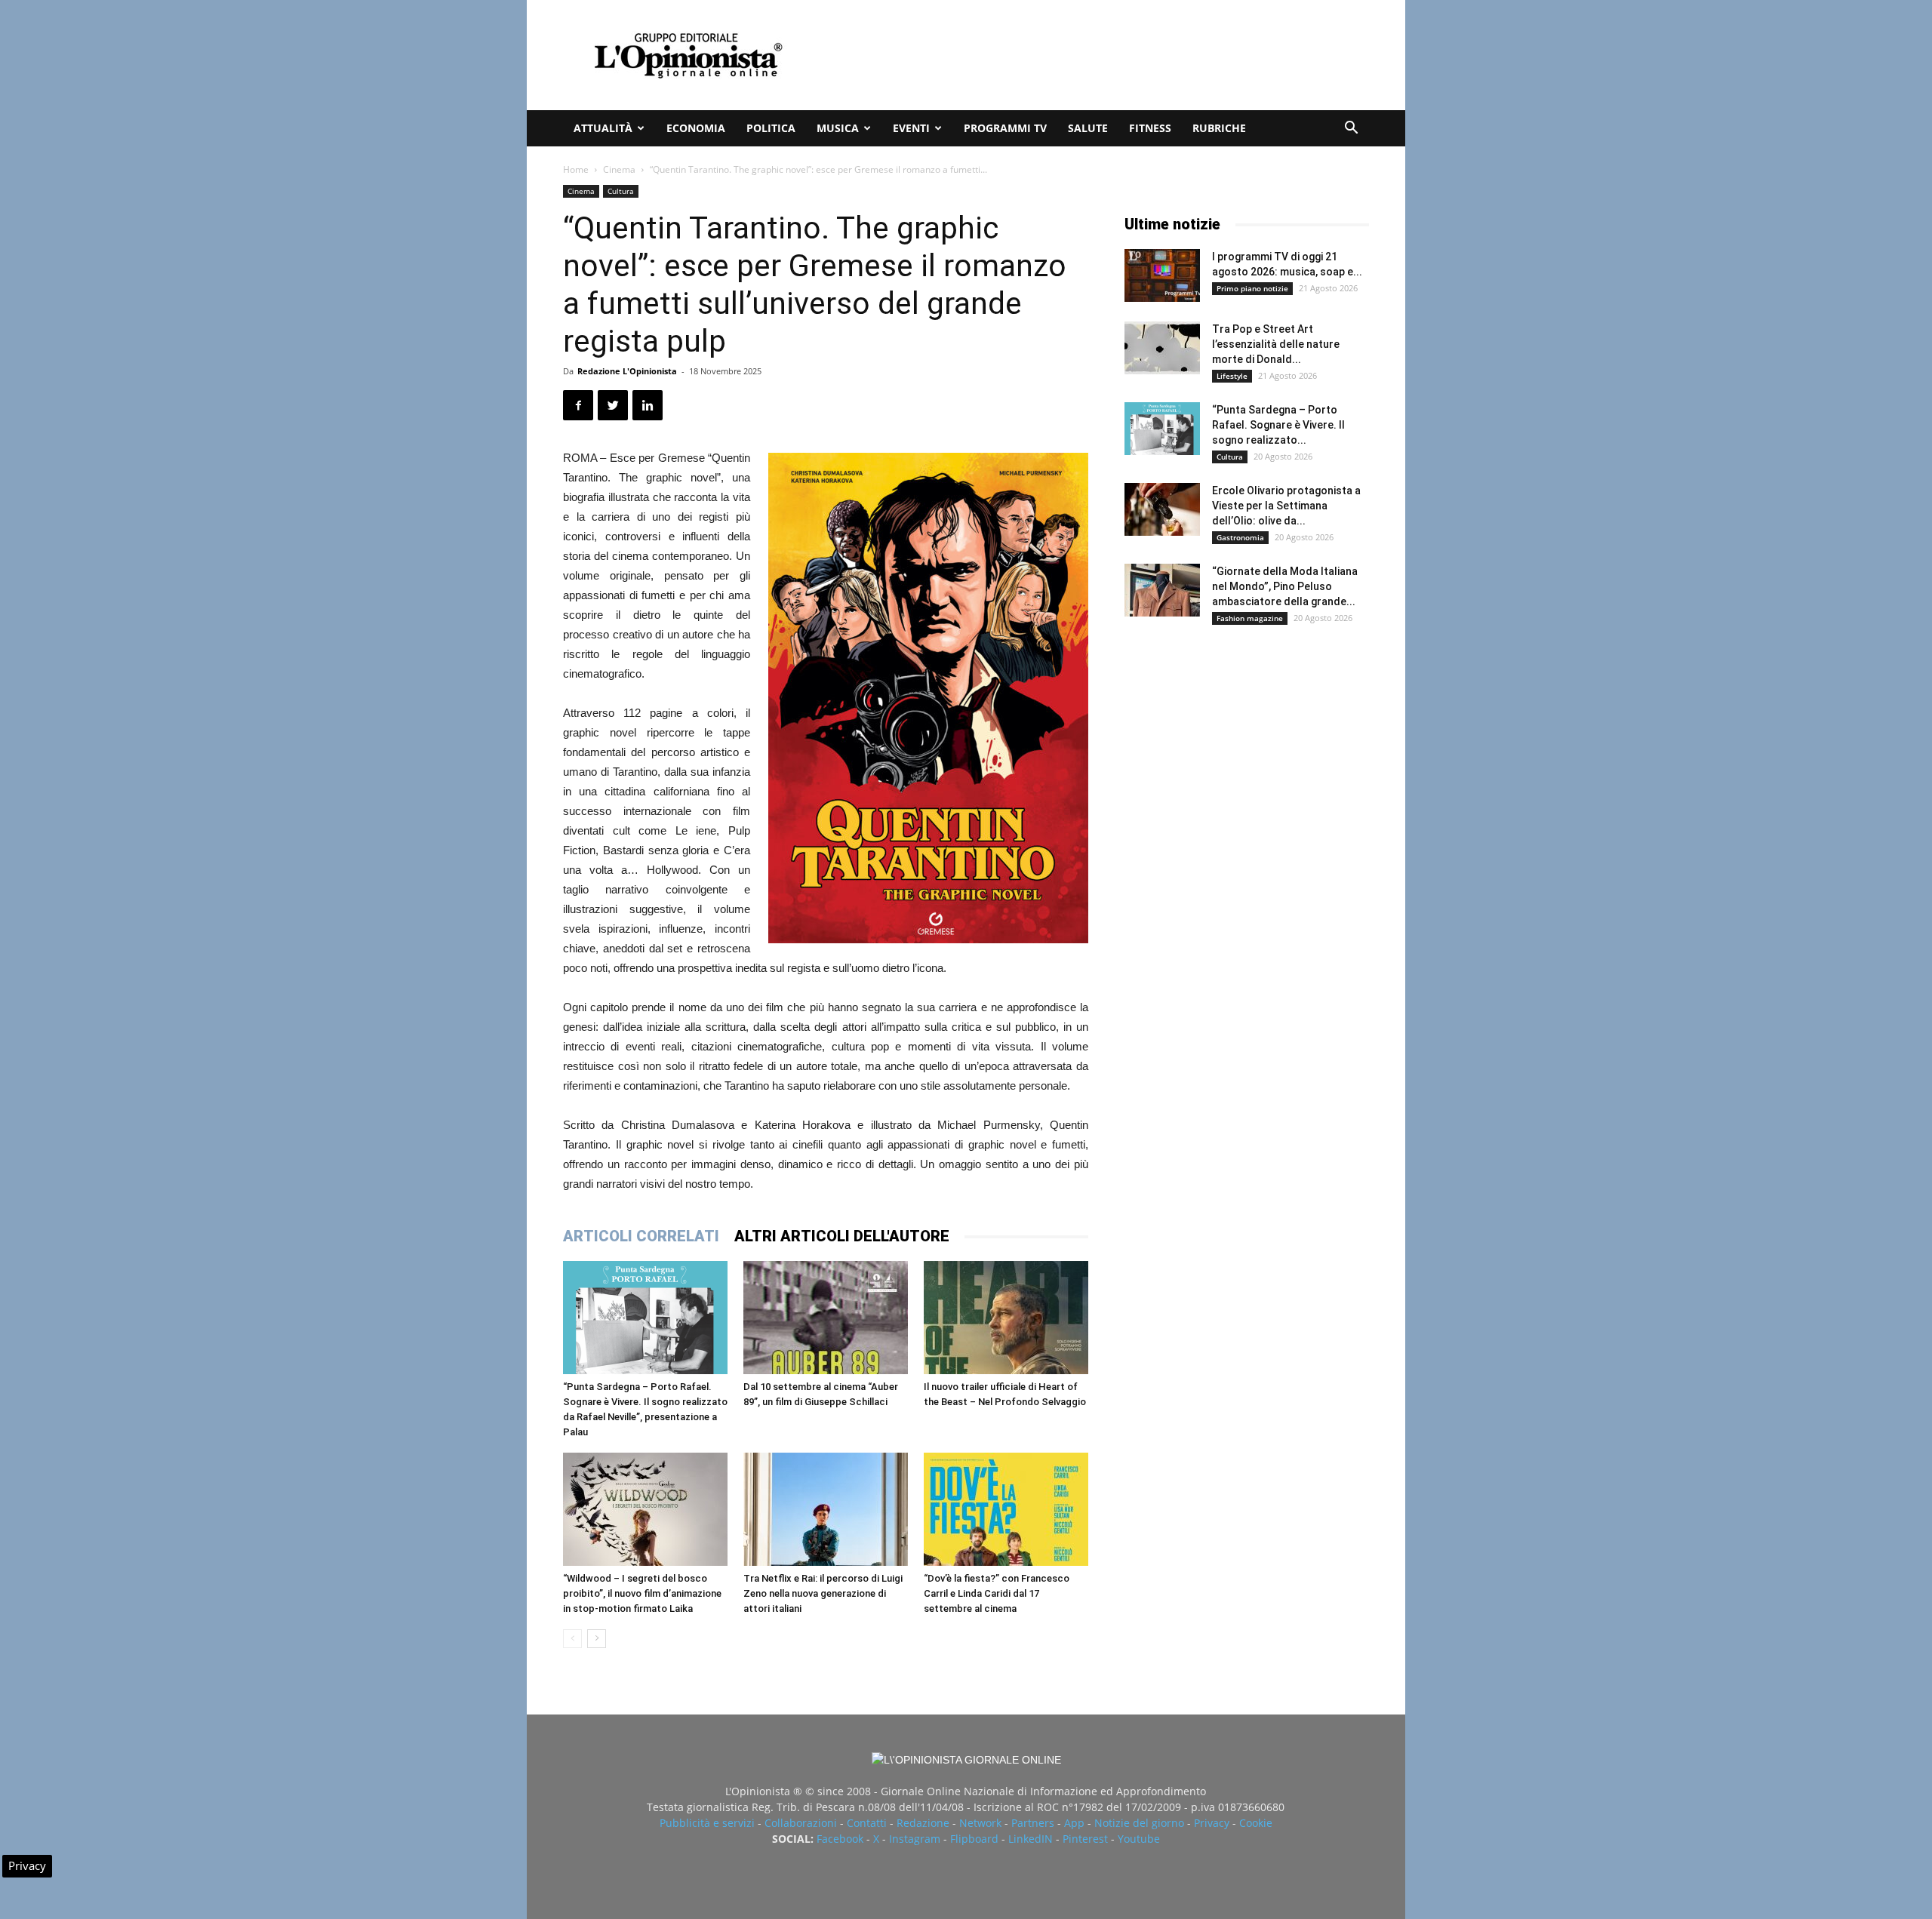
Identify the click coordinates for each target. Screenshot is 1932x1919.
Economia (696, 128)
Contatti (867, 1823)
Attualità (603, 128)
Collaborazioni (801, 1823)
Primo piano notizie (1252, 288)
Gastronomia (1240, 537)
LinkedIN (1031, 1839)
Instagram (915, 1839)
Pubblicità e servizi (707, 1823)
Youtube (1139, 1839)
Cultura (621, 191)
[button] (1351, 129)
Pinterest (1085, 1839)
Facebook (840, 1839)
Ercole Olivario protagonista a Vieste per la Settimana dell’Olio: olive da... (1286, 506)
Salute (1088, 128)
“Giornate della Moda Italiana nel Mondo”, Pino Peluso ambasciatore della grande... (1285, 586)
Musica (838, 128)
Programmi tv (1005, 128)
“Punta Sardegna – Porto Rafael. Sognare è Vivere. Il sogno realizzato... (1278, 425)
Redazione (923, 1823)
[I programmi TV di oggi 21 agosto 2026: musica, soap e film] (1162, 275)
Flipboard (974, 1839)
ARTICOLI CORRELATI (641, 1236)
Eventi (911, 128)
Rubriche (1219, 128)
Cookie (1256, 1823)
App (1074, 1823)
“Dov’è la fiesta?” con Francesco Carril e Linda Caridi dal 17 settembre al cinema (997, 1593)
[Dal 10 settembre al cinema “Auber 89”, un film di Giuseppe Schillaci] (826, 1318)
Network (980, 1823)
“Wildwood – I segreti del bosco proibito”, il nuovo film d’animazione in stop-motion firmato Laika (642, 1593)
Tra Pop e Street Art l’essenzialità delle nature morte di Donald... (1276, 344)
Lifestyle (1232, 376)
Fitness (1150, 128)
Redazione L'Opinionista (627, 371)
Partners (1033, 1823)
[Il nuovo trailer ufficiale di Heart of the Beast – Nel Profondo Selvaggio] (1006, 1318)
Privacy (1212, 1823)
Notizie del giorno (1139, 1823)
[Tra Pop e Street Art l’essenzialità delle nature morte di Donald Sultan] (1162, 348)
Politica (771, 128)
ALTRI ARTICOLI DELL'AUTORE (842, 1236)
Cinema (619, 169)
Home (576, 169)
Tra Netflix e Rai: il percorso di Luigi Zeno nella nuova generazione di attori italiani (823, 1593)
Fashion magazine (1250, 618)
